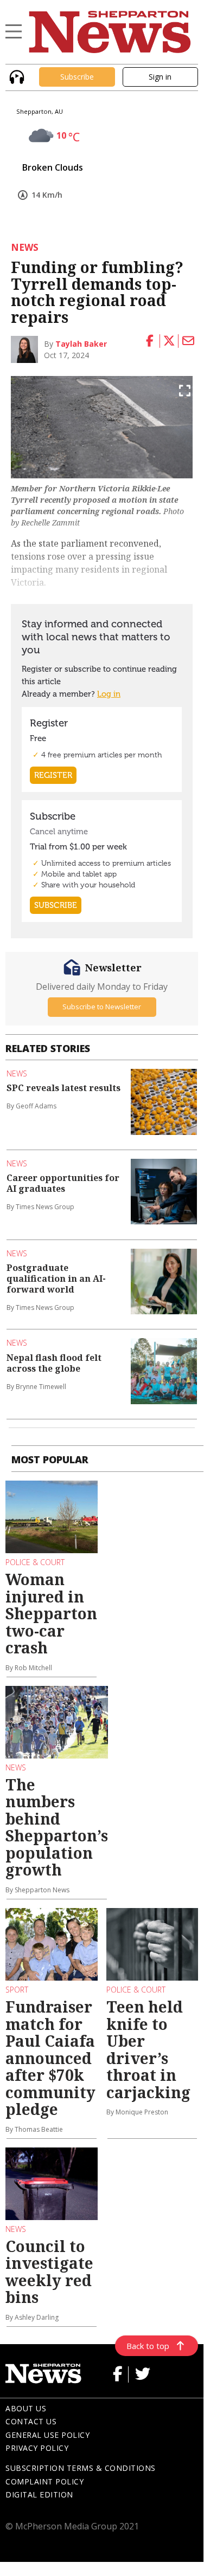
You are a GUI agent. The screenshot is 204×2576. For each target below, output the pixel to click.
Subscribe (77, 77)
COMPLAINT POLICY (44, 2481)
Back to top (148, 2346)
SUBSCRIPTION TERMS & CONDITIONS (81, 2468)
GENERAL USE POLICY (47, 2435)
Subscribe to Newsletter (102, 1007)
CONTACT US (31, 2421)
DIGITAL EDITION (39, 2494)
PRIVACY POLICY (37, 2448)
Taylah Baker (81, 344)
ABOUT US (26, 2408)
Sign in (160, 77)
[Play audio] (15, 76)
